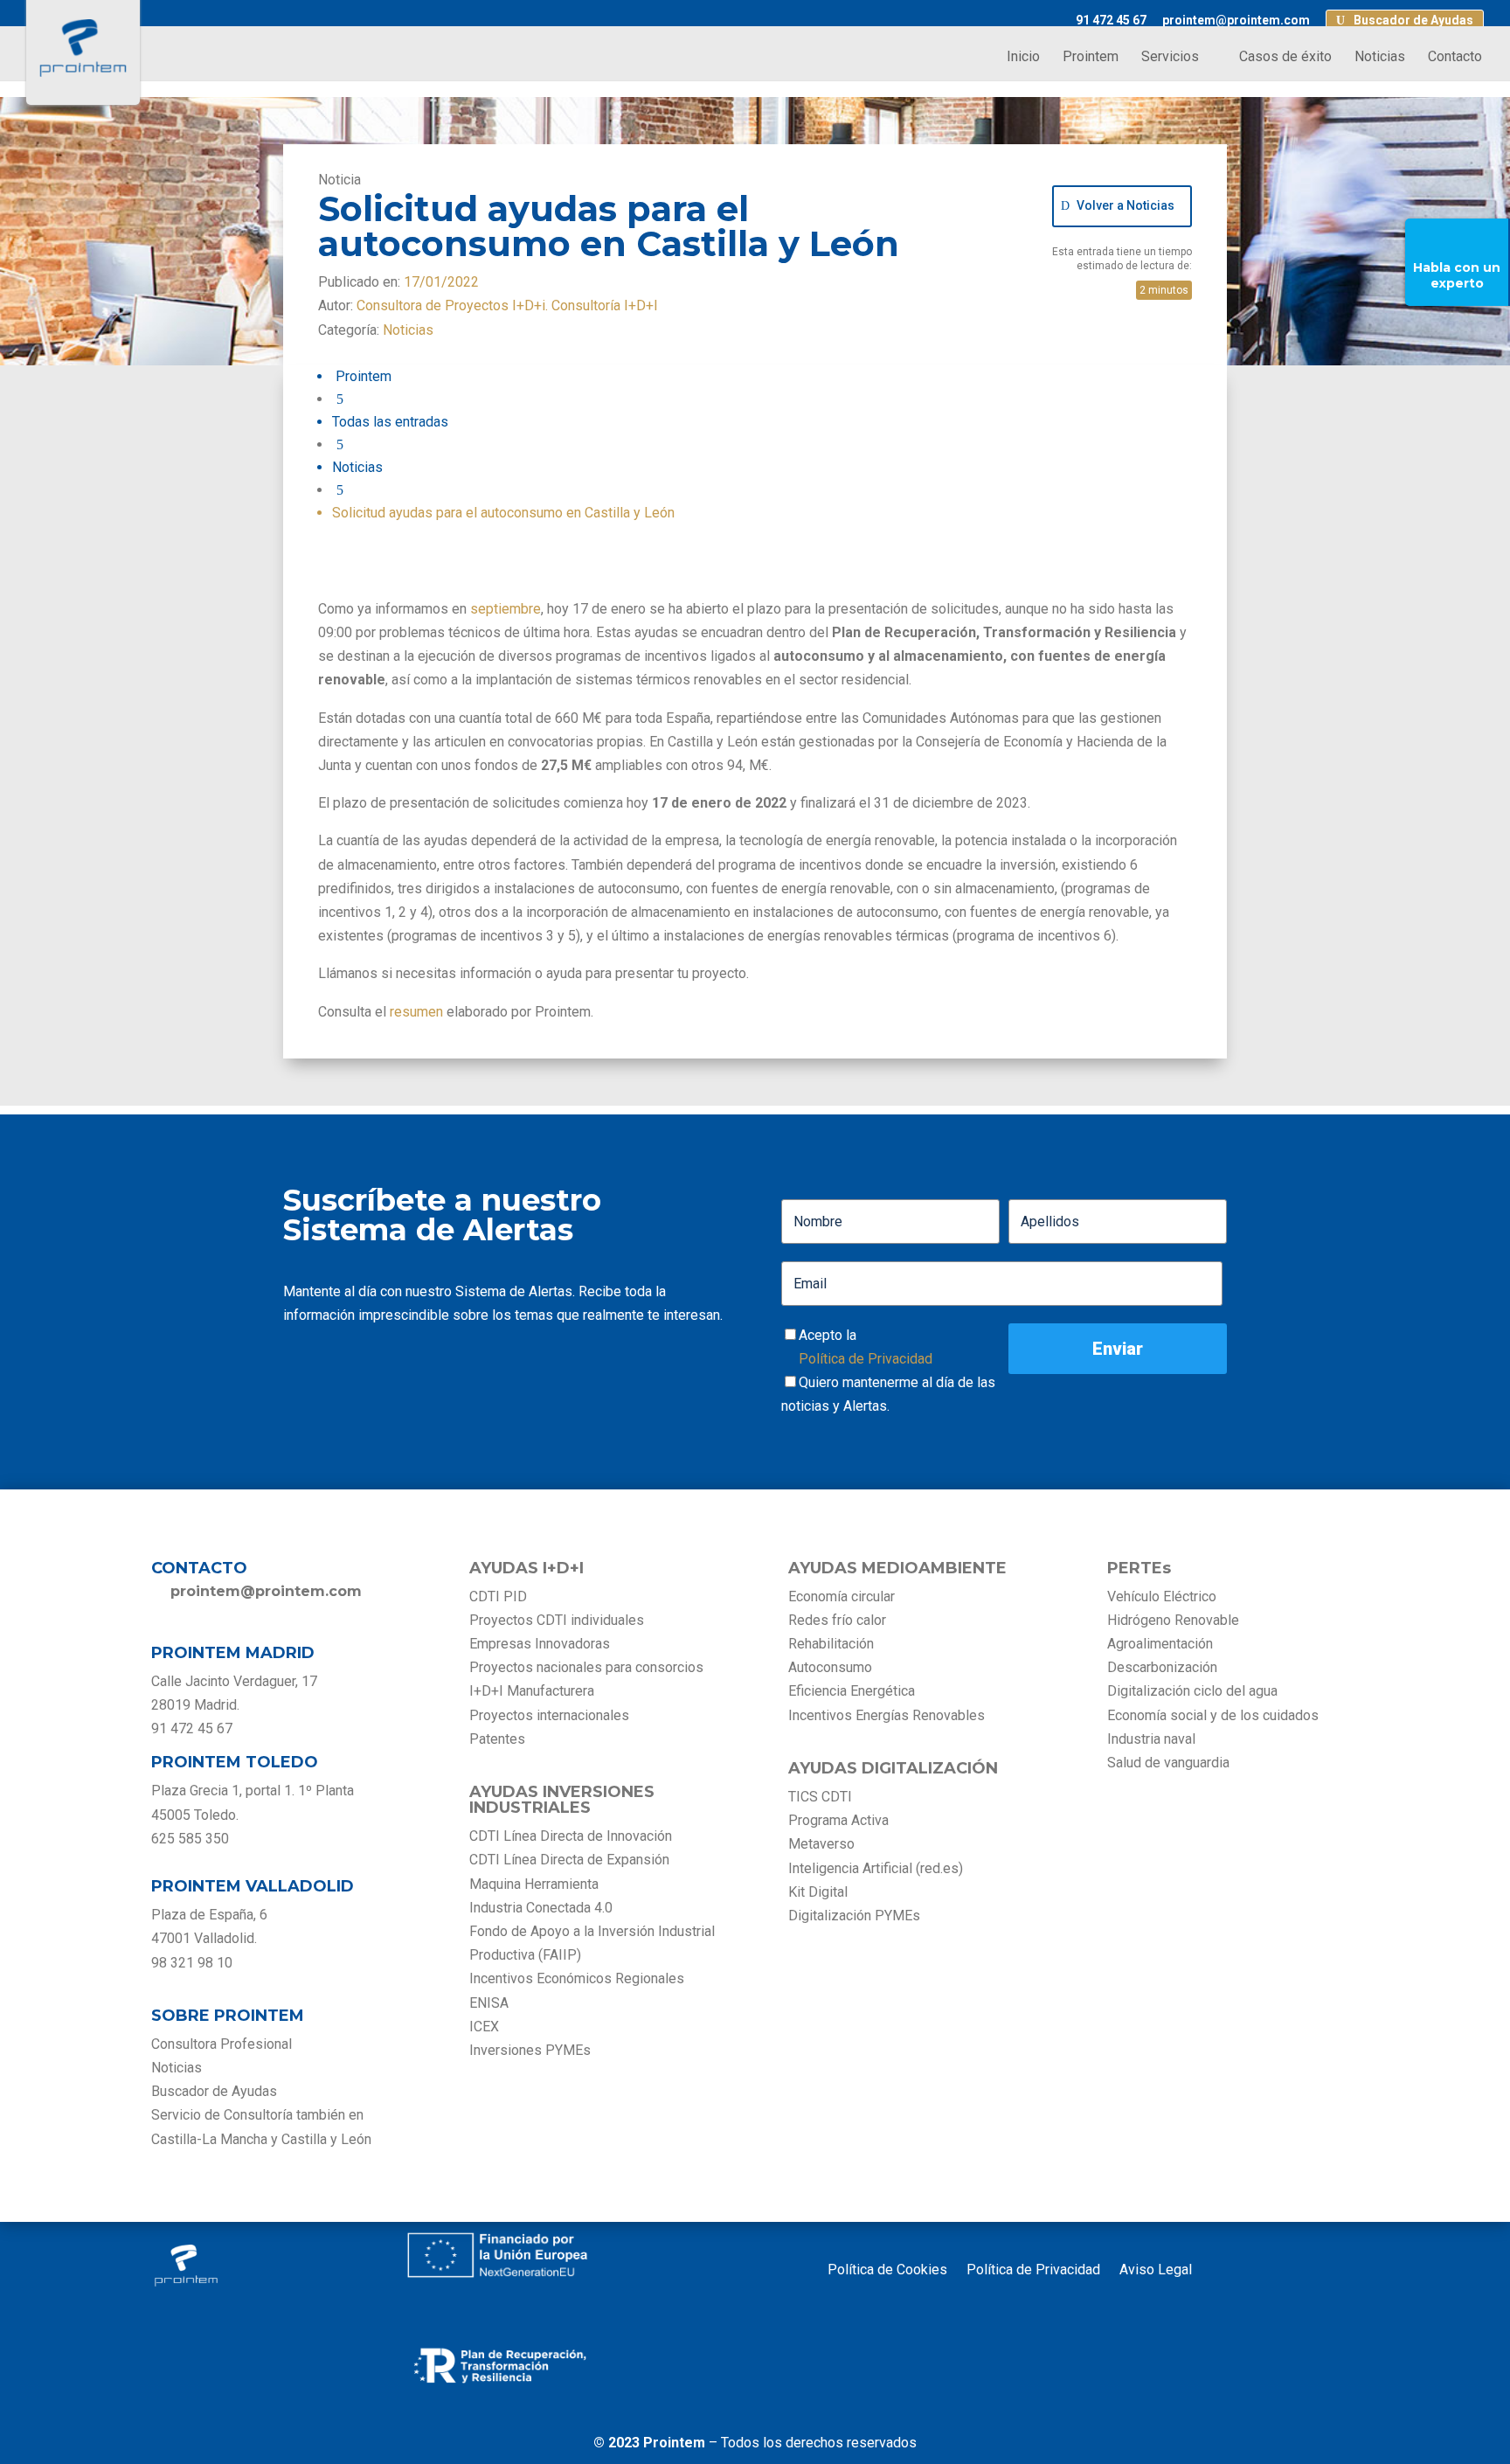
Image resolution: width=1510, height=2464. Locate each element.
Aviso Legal (1156, 2271)
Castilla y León (326, 2139)
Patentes (499, 1739)
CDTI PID (498, 1596)
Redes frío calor (837, 1620)
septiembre (506, 609)
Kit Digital (818, 1892)
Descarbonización (1162, 1667)
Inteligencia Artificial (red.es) (876, 1868)
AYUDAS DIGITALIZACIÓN (893, 1768)
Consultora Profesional (222, 2044)
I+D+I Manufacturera (532, 1691)
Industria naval (1151, 1739)
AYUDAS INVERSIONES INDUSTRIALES (562, 1800)
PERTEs (1139, 1568)
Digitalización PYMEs (854, 1916)
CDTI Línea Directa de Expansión (569, 1860)
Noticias (1380, 58)
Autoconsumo (830, 1667)
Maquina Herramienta (534, 1884)
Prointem (1091, 58)
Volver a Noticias (1126, 205)
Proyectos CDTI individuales (557, 1620)
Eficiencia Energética (852, 1691)
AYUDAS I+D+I (526, 1568)
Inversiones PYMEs (530, 2050)
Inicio (1023, 58)
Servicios (1170, 58)
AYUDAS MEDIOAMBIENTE (897, 1568)
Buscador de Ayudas (1413, 21)
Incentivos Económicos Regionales (577, 1978)
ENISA (489, 2003)
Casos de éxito (1285, 58)
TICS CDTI (820, 1797)
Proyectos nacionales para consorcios (586, 1667)
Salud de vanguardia (1168, 1763)
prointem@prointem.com (1236, 21)
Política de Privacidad (866, 1359)
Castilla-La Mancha (209, 2139)
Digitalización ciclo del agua (1192, 1691)
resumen (416, 1012)
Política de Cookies (887, 2271)
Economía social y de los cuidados (1213, 1715)
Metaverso (821, 1844)
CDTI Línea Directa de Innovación (571, 1836)
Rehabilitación (831, 1644)
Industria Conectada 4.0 (541, 1908)
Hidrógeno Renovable (1173, 1620)
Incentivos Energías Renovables (887, 1715)
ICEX (484, 2027)
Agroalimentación (1160, 1644)
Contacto (1455, 58)
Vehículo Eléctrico (1162, 1596)
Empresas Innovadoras (540, 1644)
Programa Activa (838, 1820)
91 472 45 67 (1111, 21)
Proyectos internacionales (549, 1715)
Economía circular (842, 1596)
